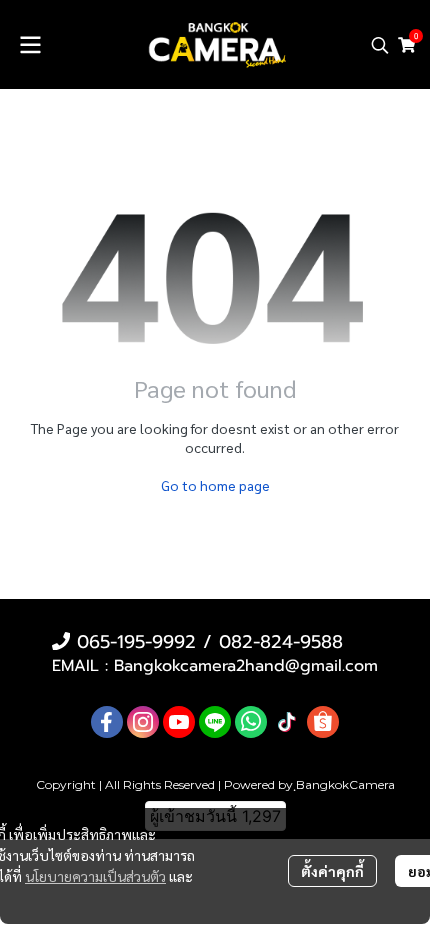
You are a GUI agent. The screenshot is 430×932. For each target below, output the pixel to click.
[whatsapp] (251, 722)
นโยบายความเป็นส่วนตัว (95, 876)
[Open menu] (30, 45)
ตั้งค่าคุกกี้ (332, 871)
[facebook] (107, 722)
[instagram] (143, 722)
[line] (215, 722)
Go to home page (215, 485)
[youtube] (179, 722)
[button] (380, 45)
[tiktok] (287, 722)
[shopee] (323, 722)
